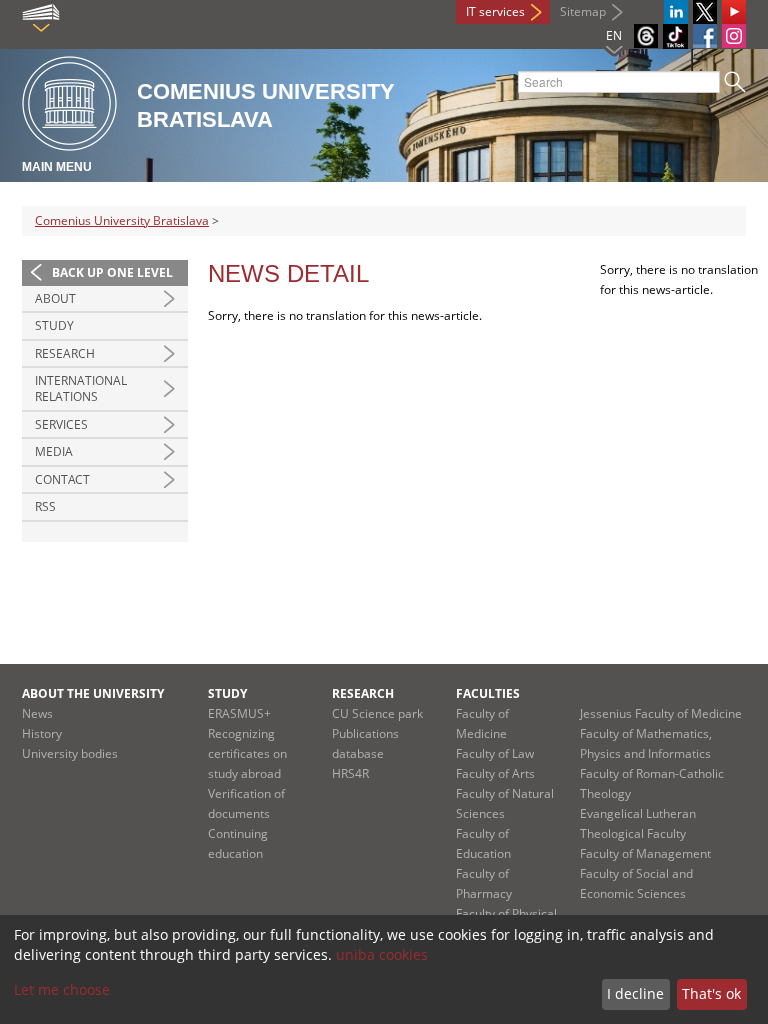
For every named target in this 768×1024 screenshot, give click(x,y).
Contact (62, 479)
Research (65, 353)
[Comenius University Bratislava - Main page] (69, 104)
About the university (93, 693)
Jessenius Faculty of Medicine (661, 713)
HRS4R (350, 773)
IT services (495, 11)
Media (54, 451)
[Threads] (646, 36)
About (55, 298)
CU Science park (377, 713)
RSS (45, 506)
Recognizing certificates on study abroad (247, 753)
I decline (635, 993)
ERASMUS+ (239, 713)
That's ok (711, 993)
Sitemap (583, 11)
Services (61, 424)
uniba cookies (382, 954)
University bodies (70, 753)
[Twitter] (705, 12)
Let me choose (62, 989)
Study (54, 325)
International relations (81, 388)
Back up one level (112, 272)
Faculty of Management (645, 853)
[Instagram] (734, 36)
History (42, 733)
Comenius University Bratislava (122, 220)
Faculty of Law (495, 753)
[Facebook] (705, 36)
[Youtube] (734, 12)
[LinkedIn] (676, 12)
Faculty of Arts (495, 773)
